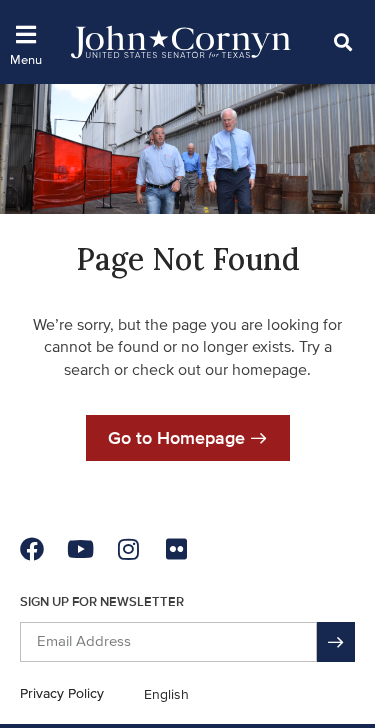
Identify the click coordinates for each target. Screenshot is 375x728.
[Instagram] (128, 549)
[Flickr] (176, 549)
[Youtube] (80, 549)
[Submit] (336, 642)
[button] (342, 41)
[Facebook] (32, 549)
